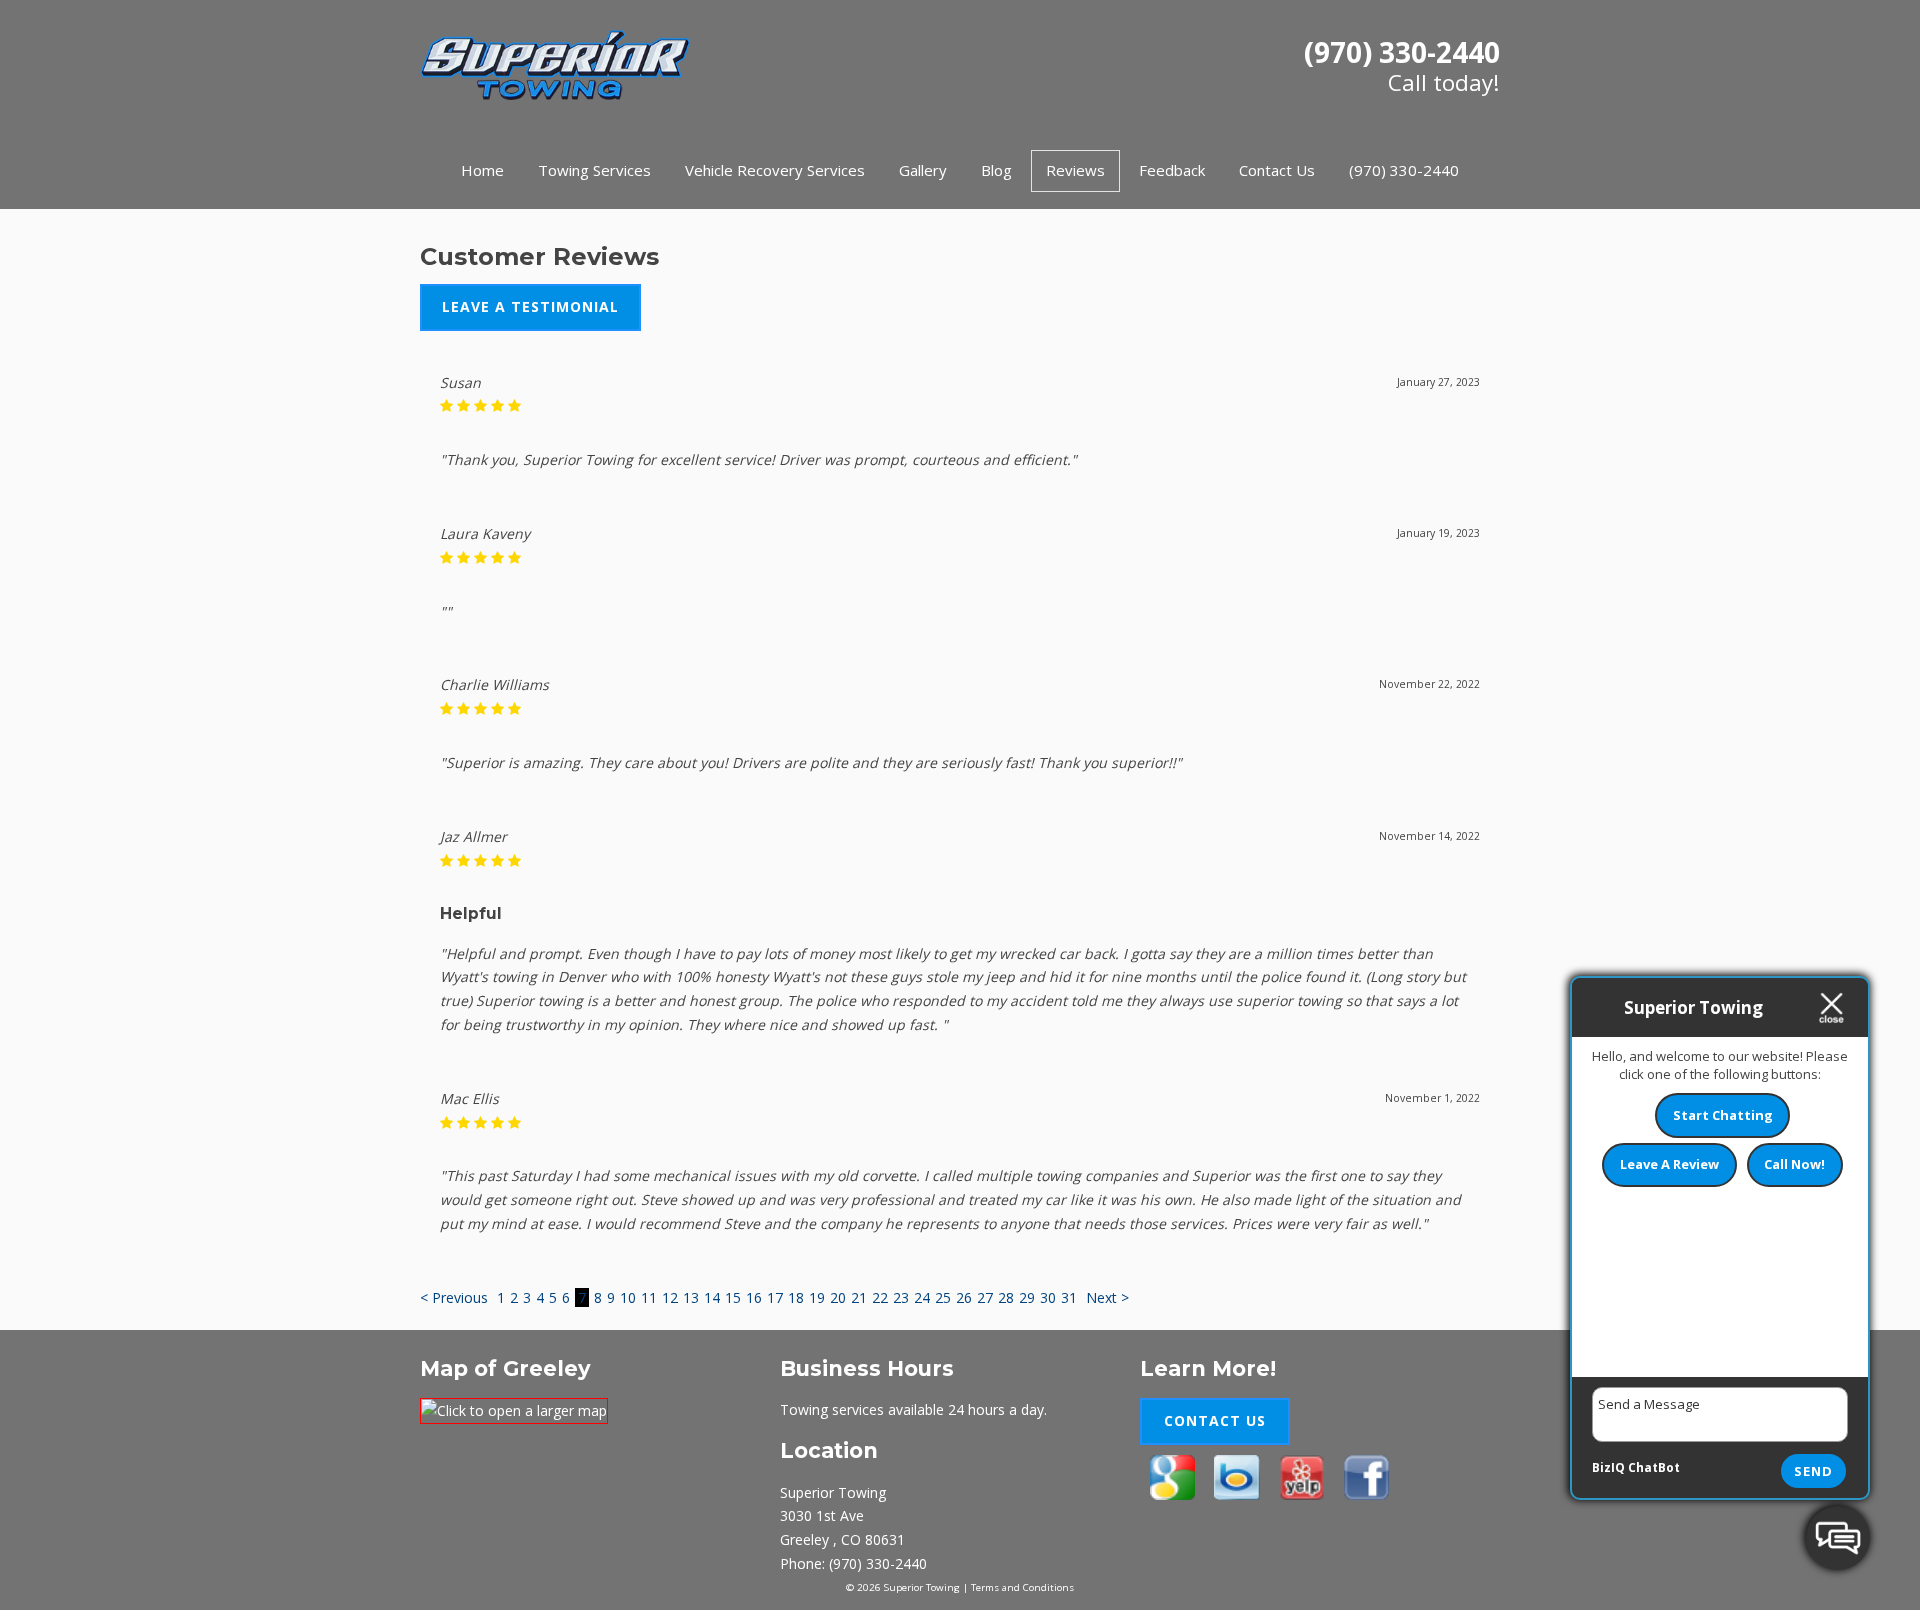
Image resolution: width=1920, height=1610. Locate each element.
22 (880, 1297)
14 (712, 1297)
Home (482, 170)
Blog (996, 170)
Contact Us (1277, 170)
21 (859, 1297)
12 (670, 1297)
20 (838, 1297)
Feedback (1172, 170)
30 (1048, 1297)
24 (922, 1297)
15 (733, 1297)
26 (964, 1297)
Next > (1107, 1297)
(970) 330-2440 (1402, 52)
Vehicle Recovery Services (775, 170)
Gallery (923, 170)
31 (1069, 1297)
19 (817, 1297)
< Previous (456, 1297)
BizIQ (1608, 1467)
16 (754, 1297)
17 (775, 1297)
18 (796, 1297)
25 (943, 1297)
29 (1027, 1297)
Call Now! (1794, 1164)
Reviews (1075, 170)
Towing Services (594, 170)
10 (628, 1297)
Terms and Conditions (1022, 1587)
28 (1006, 1297)
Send (1813, 1471)
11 (649, 1297)
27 (985, 1297)
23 (901, 1297)
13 (691, 1297)
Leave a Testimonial (530, 306)
